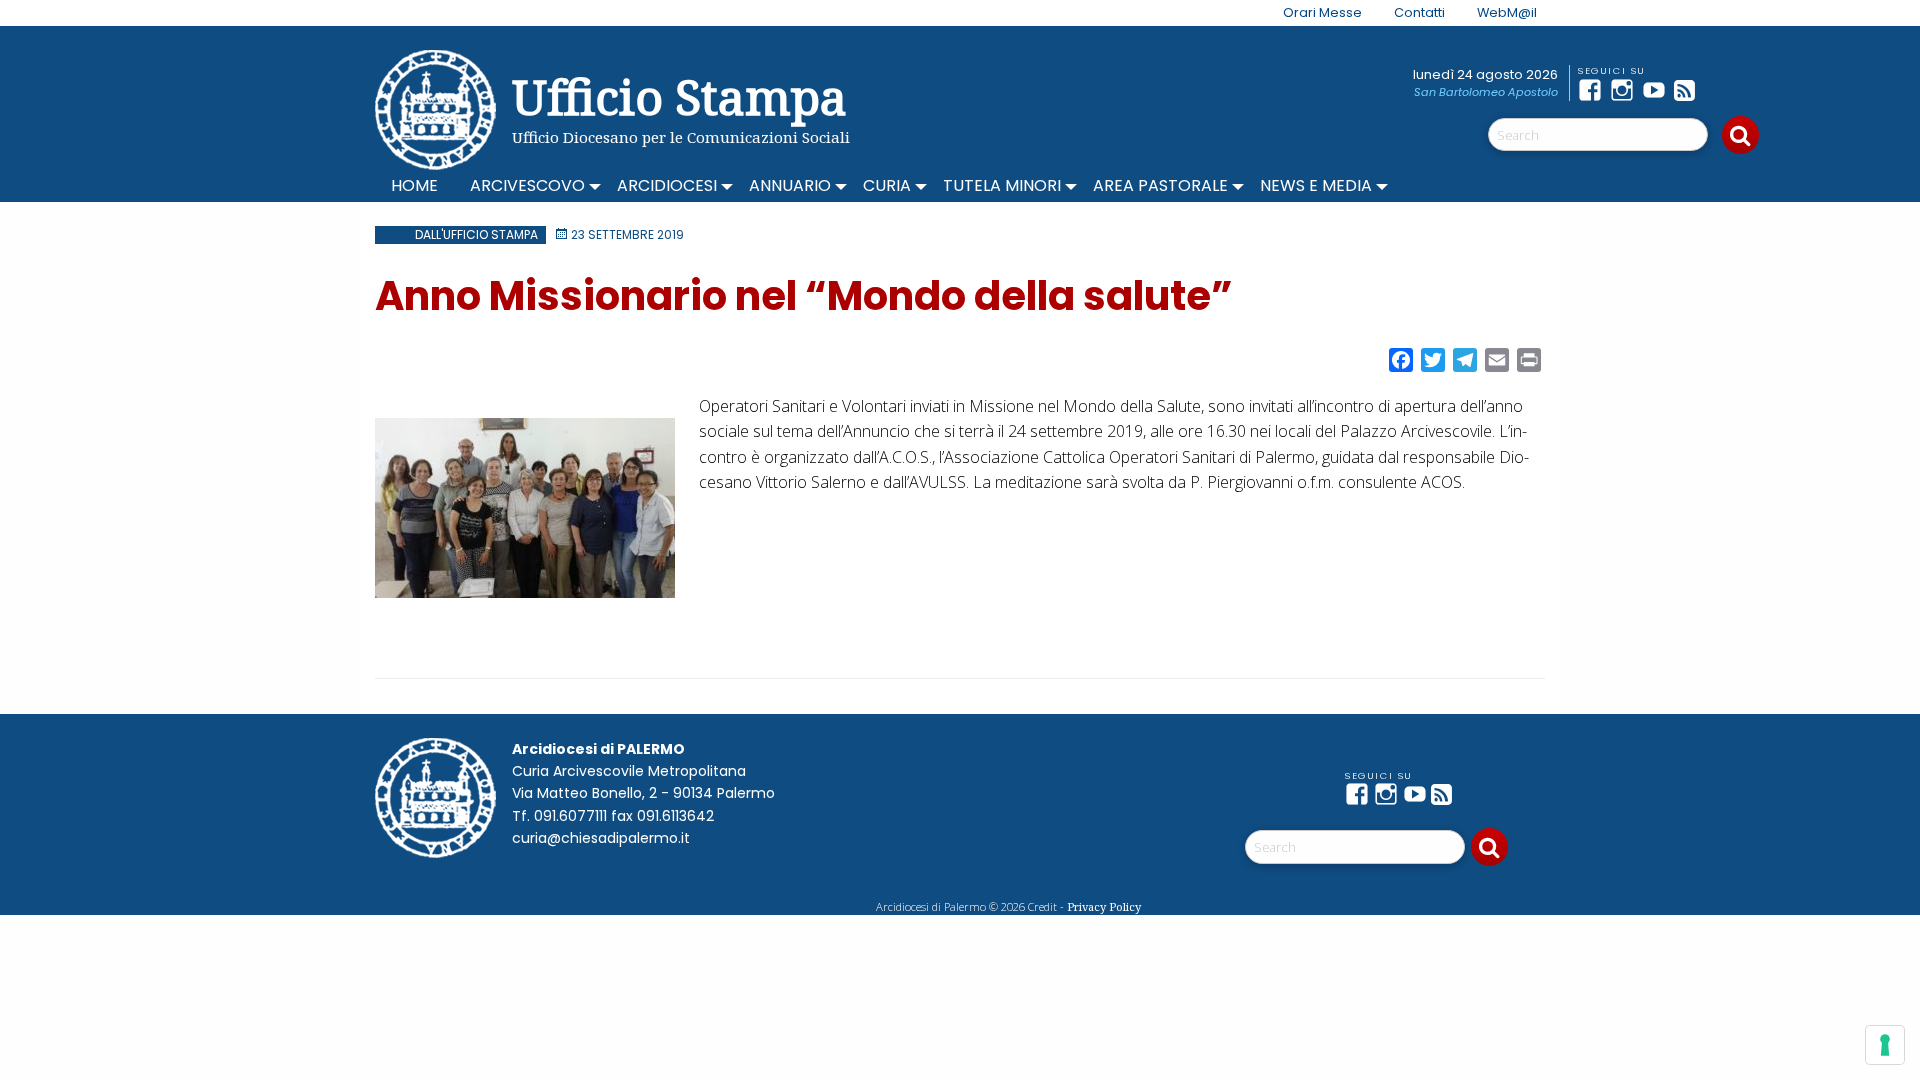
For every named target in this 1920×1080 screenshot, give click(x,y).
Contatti (1419, 12)
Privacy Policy (1104, 906)
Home (414, 185)
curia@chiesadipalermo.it (601, 838)
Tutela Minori (1002, 185)
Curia (887, 185)
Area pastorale (1160, 185)
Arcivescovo (527, 185)
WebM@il (1507, 12)
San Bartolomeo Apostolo (1486, 92)
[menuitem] (1310, 13)
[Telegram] (1722, 90)
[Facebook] (1594, 90)
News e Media (1316, 185)
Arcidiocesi (667, 185)
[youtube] (1658, 90)
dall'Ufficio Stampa (476, 234)
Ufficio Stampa (679, 96)
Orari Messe (1322, 12)
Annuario (790, 185)
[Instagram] (1626, 90)
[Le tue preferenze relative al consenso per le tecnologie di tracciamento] (1885, 1045)
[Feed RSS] (1690, 90)
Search (1740, 135)
